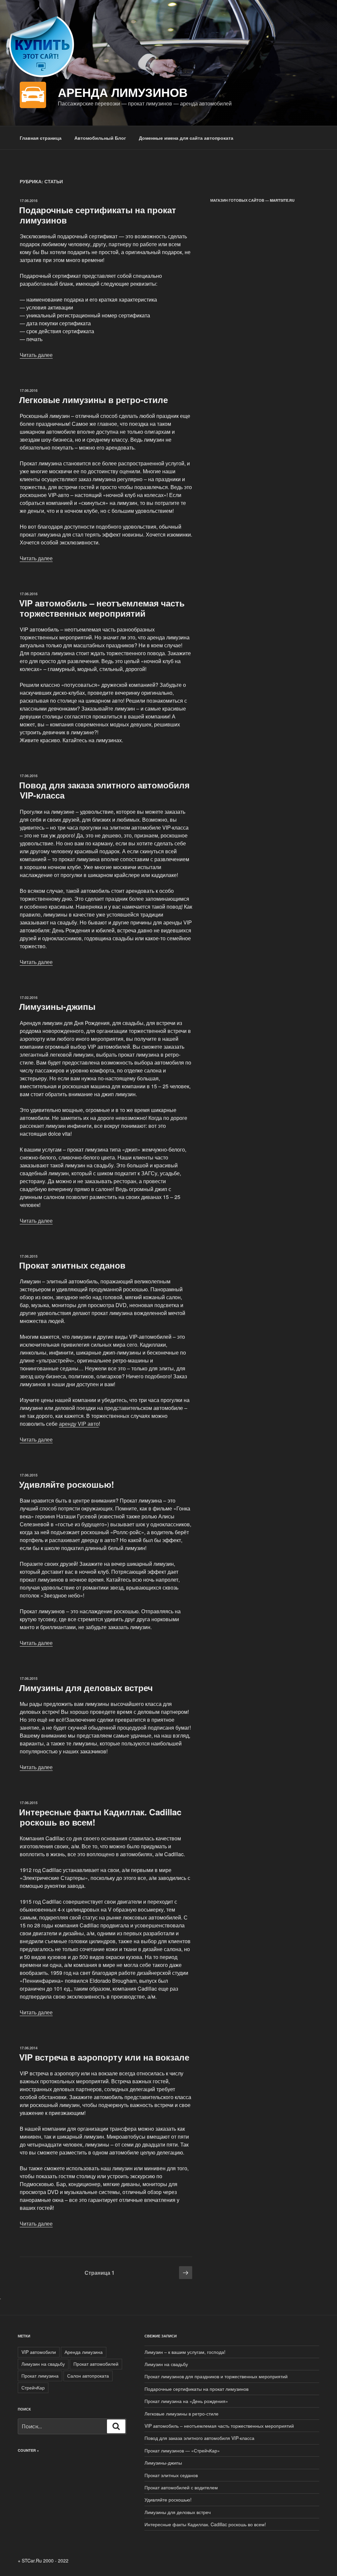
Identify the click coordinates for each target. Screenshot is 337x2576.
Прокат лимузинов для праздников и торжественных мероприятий (216, 2376)
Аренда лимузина (84, 2352)
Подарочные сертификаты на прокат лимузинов (98, 215)
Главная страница (41, 138)
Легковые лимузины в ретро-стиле (93, 400)
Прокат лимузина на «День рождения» (186, 2401)
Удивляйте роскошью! (67, 1484)
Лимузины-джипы (57, 1006)
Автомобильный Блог (100, 138)
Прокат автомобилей (96, 2364)
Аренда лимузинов (123, 92)
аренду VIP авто (79, 1424)
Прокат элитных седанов (72, 1265)
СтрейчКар (33, 2387)
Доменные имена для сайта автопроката (186, 138)
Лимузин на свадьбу (43, 2364)
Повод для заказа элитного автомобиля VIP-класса (104, 790)
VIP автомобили (39, 2352)
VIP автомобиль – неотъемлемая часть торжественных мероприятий (102, 608)
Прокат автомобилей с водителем (181, 2487)
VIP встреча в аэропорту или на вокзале (104, 2057)
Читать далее (36, 355)
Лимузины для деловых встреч (86, 1688)
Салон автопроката (88, 2376)
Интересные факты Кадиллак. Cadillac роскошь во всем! (100, 1817)
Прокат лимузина (40, 2376)
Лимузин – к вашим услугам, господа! (185, 2352)
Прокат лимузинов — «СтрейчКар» (182, 2450)
